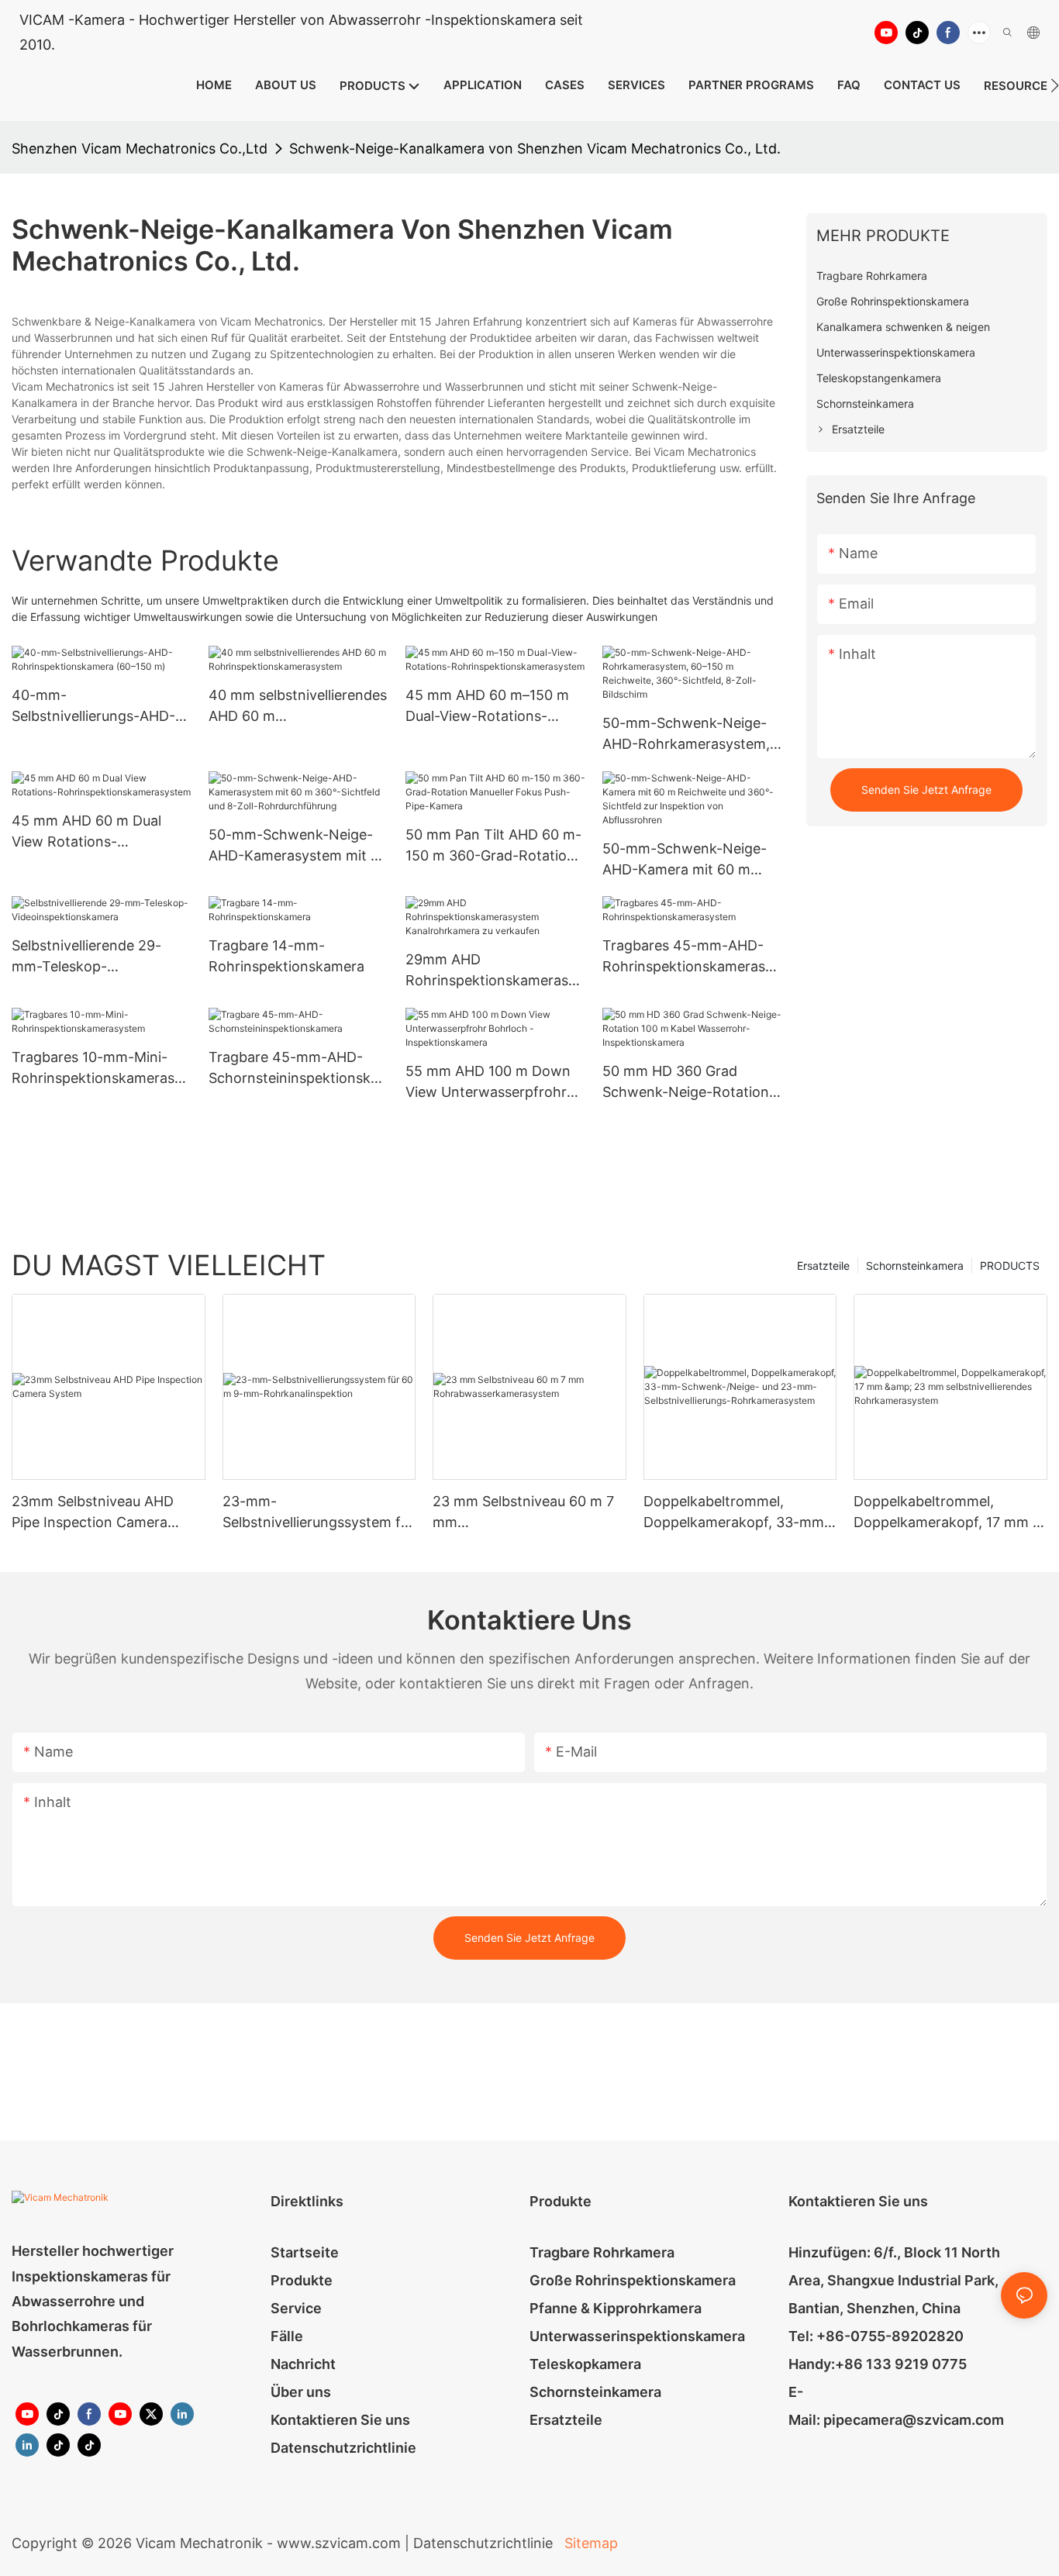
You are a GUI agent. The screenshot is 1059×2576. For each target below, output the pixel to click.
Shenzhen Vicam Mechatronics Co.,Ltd (140, 148)
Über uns (301, 2392)
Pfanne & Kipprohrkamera (616, 2308)
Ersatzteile (823, 1266)
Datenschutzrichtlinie (343, 2448)
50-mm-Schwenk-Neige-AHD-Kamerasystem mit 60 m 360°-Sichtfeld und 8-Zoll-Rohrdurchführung (298, 846)
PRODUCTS (1010, 1266)
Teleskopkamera (585, 2364)
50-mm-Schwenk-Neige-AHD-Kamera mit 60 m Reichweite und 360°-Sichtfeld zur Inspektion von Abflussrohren (685, 860)
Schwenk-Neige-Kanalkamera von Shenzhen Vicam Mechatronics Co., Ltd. (535, 148)
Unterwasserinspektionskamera (637, 2336)
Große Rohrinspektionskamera (633, 2280)
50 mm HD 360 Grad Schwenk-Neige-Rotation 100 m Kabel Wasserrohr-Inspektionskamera (686, 1083)
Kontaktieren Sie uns (340, 2420)
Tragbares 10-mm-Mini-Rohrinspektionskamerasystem (100, 1069)
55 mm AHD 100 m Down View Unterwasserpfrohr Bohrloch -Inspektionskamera (488, 1083)
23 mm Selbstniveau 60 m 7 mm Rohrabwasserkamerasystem (528, 1513)
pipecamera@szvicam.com (914, 2420)
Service (296, 2308)
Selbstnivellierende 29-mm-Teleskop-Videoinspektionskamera (92, 957)
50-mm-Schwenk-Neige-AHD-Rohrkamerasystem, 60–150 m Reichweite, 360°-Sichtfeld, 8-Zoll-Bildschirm (686, 735)
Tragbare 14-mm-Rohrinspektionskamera (286, 956)
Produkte (302, 2280)
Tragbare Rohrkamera (602, 2252)
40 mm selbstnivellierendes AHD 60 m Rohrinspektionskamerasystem (298, 707)
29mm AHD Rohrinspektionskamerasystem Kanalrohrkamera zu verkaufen (494, 971)
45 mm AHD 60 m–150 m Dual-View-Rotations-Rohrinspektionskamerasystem (494, 707)
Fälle (287, 2336)
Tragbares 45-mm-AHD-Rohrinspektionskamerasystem (691, 957)
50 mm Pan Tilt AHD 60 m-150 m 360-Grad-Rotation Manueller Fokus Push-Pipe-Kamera (493, 846)
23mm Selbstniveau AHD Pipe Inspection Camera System (93, 1513)
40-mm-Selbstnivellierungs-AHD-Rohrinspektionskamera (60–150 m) (93, 707)
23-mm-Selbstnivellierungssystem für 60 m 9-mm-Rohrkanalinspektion (318, 1513)
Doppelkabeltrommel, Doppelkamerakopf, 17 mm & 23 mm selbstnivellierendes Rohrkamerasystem (948, 1513)
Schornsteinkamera (915, 1266)
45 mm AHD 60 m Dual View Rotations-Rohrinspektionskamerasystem (100, 832)
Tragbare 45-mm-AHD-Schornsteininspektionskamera (293, 1069)
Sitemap (589, 2543)
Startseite (305, 2252)
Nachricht (303, 2364)
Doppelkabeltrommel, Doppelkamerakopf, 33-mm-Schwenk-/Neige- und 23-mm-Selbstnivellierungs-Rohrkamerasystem (737, 1513)
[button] (1055, 85)
